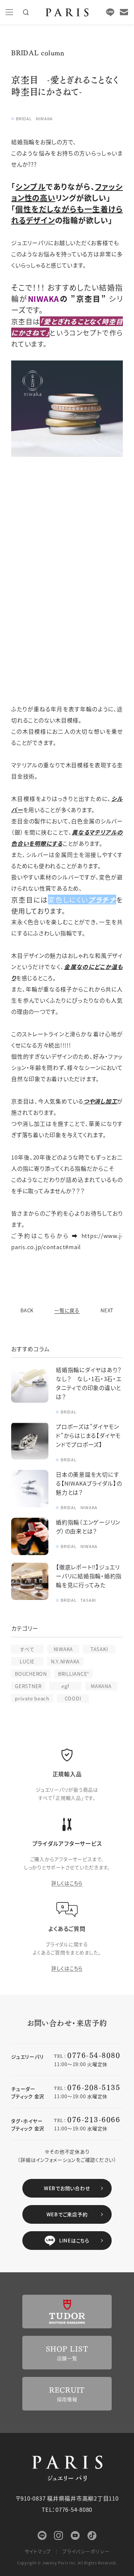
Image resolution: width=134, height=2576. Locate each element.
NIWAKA (63, 1649)
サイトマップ (38, 2551)
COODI (73, 1698)
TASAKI (99, 1649)
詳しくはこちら (67, 1883)
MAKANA (101, 1686)
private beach (32, 1698)
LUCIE (27, 1661)
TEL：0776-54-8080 (67, 2509)
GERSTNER (28, 1686)
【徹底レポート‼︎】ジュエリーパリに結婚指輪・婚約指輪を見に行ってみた (89, 1576)
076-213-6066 (94, 2119)
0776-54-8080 (94, 2055)
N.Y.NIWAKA (66, 1661)
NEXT (107, 1310)
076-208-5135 (94, 2087)
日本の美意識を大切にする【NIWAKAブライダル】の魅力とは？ (89, 1483)
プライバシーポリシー (86, 2551)
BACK (27, 1310)
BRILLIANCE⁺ (74, 1674)
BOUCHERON (31, 1674)
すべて (27, 1649)
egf (65, 1686)
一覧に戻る (67, 1310)
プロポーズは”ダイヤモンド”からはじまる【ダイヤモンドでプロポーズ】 (88, 1435)
